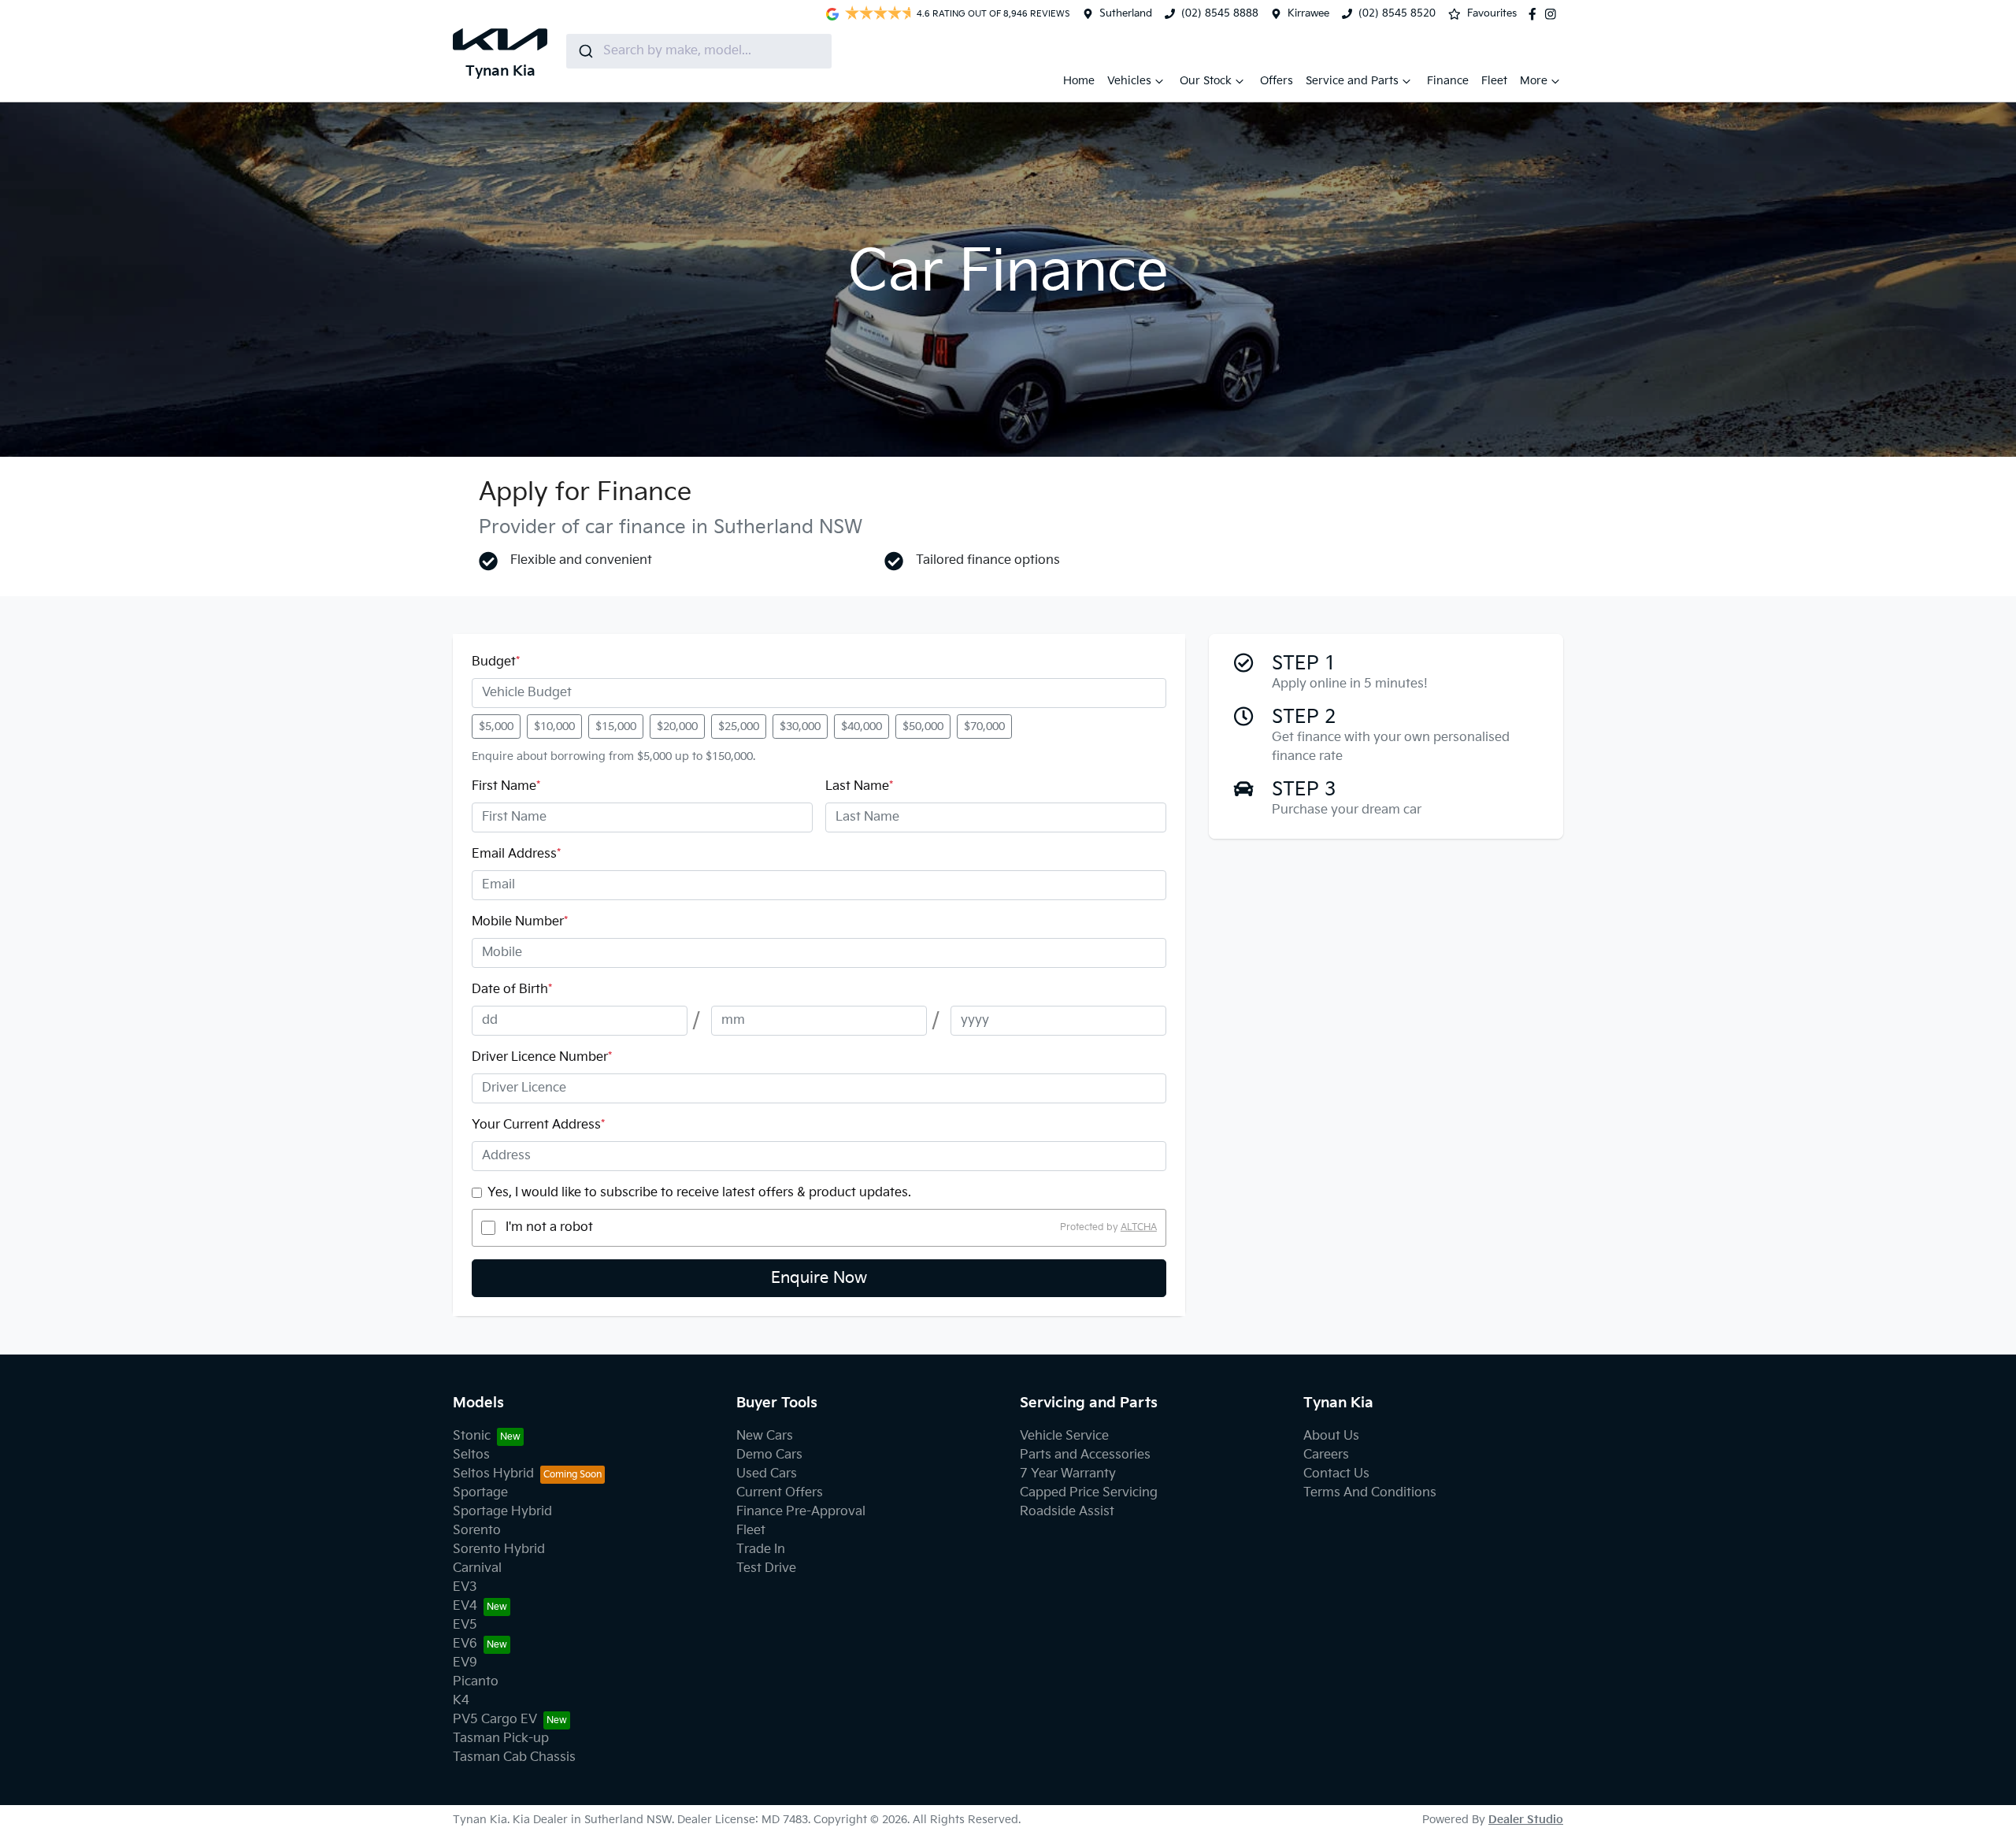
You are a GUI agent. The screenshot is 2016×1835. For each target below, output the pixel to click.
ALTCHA (1139, 1227)
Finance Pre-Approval (801, 1512)
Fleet (1494, 81)
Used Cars (767, 1474)
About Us (1331, 1436)
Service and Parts (1352, 81)
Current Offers (780, 1493)
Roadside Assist (1067, 1512)
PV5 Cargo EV (495, 1720)
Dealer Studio (1526, 1820)
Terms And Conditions (1370, 1493)
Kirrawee (1308, 13)
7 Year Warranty (1068, 1474)
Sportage (480, 1493)
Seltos (471, 1455)
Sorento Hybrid (499, 1550)
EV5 (465, 1625)
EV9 (465, 1663)
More (1534, 81)
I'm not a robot (549, 1227)
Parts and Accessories (1085, 1455)
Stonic (472, 1436)
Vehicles (1129, 81)
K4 (461, 1701)
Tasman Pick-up (501, 1739)
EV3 (465, 1587)
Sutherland (1126, 13)
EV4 (465, 1606)
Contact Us (1336, 1474)
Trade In (761, 1550)
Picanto (476, 1682)
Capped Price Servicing (1089, 1493)
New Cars (765, 1436)
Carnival (477, 1568)
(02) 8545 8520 (1397, 13)
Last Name (859, 786)
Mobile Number (520, 922)
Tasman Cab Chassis (514, 1757)
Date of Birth (512, 990)
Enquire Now (819, 1278)
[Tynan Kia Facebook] (1536, 14)
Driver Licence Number (542, 1057)
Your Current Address (538, 1125)
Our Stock (1206, 81)
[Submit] (585, 51)
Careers (1326, 1455)
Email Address (516, 854)
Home (1079, 81)
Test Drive (766, 1568)
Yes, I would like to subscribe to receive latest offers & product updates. (699, 1193)
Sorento (477, 1531)
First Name (506, 786)
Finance (1448, 81)
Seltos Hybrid (493, 1474)
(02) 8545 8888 (1220, 13)
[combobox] (699, 51)
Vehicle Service (1064, 1436)
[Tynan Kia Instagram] (1554, 14)
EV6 (465, 1644)
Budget (496, 662)
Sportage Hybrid (502, 1512)
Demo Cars (769, 1455)
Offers (1277, 81)
